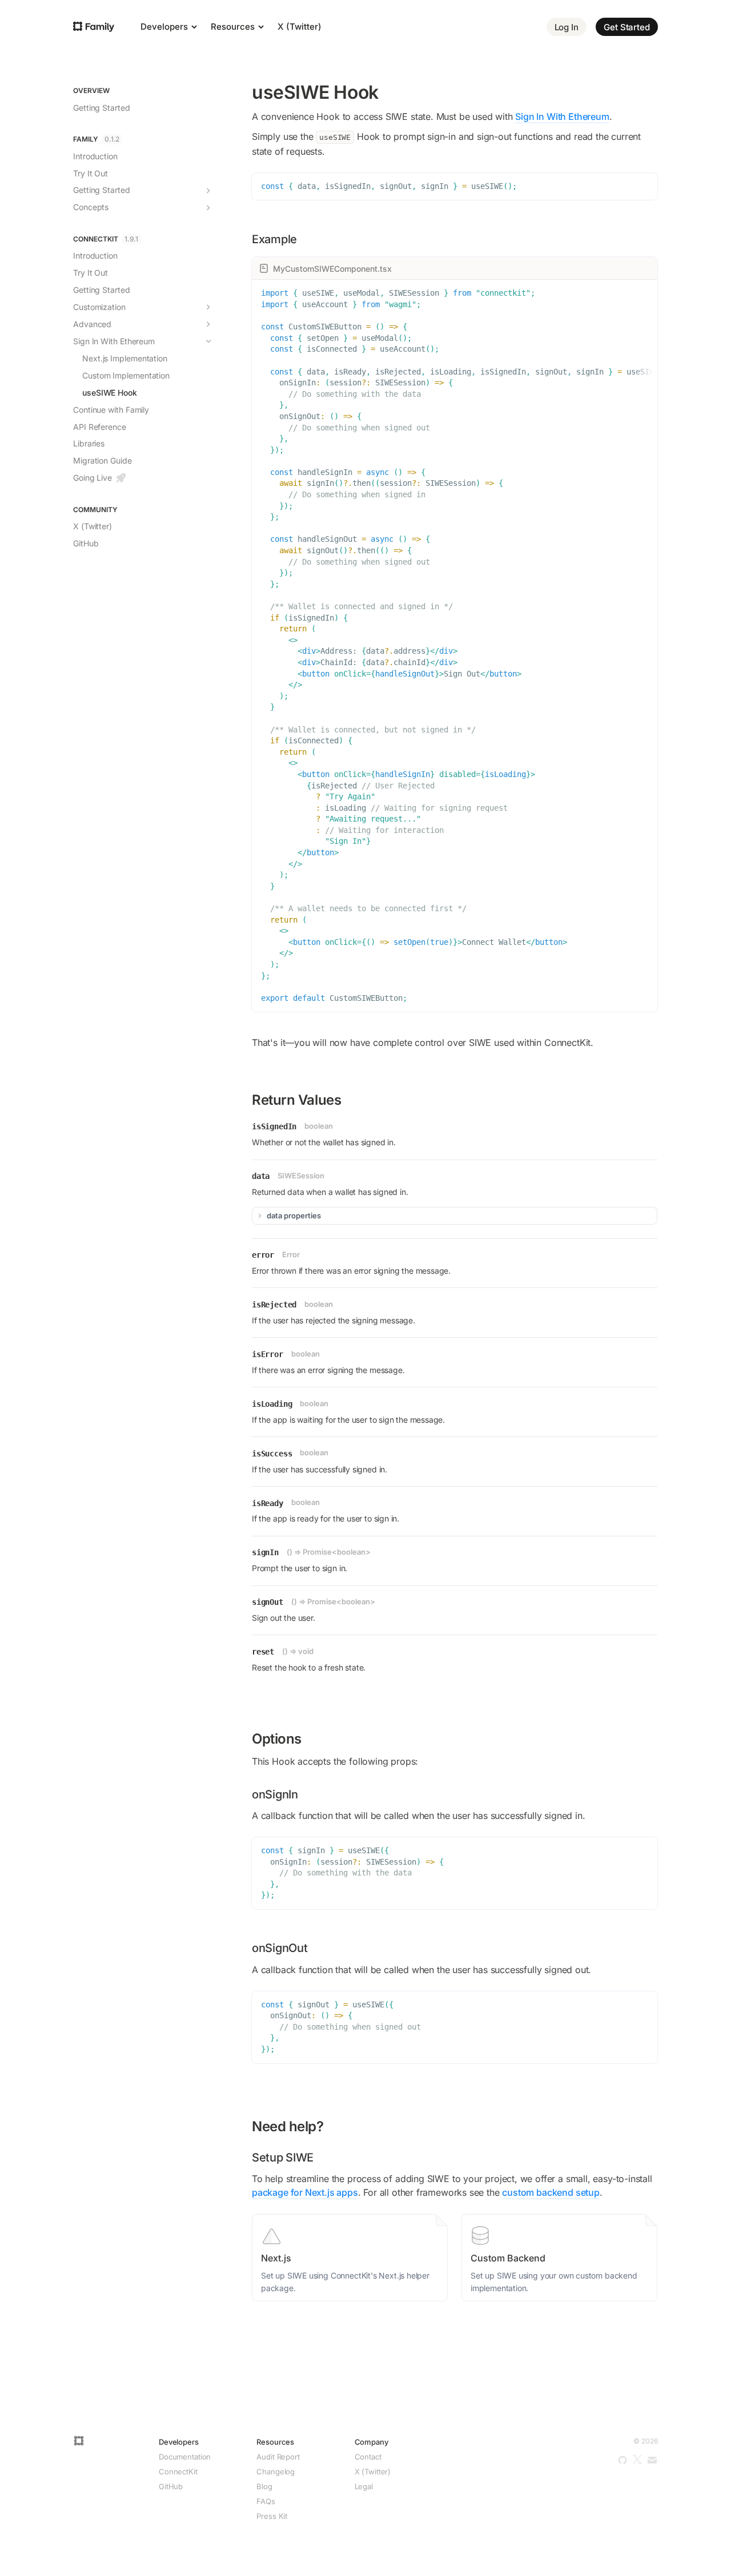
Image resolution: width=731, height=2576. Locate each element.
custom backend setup (551, 2192)
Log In (567, 27)
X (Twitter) (300, 27)
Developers (165, 27)
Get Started (627, 27)
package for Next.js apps (305, 2192)
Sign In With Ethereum (562, 116)
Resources (234, 27)
